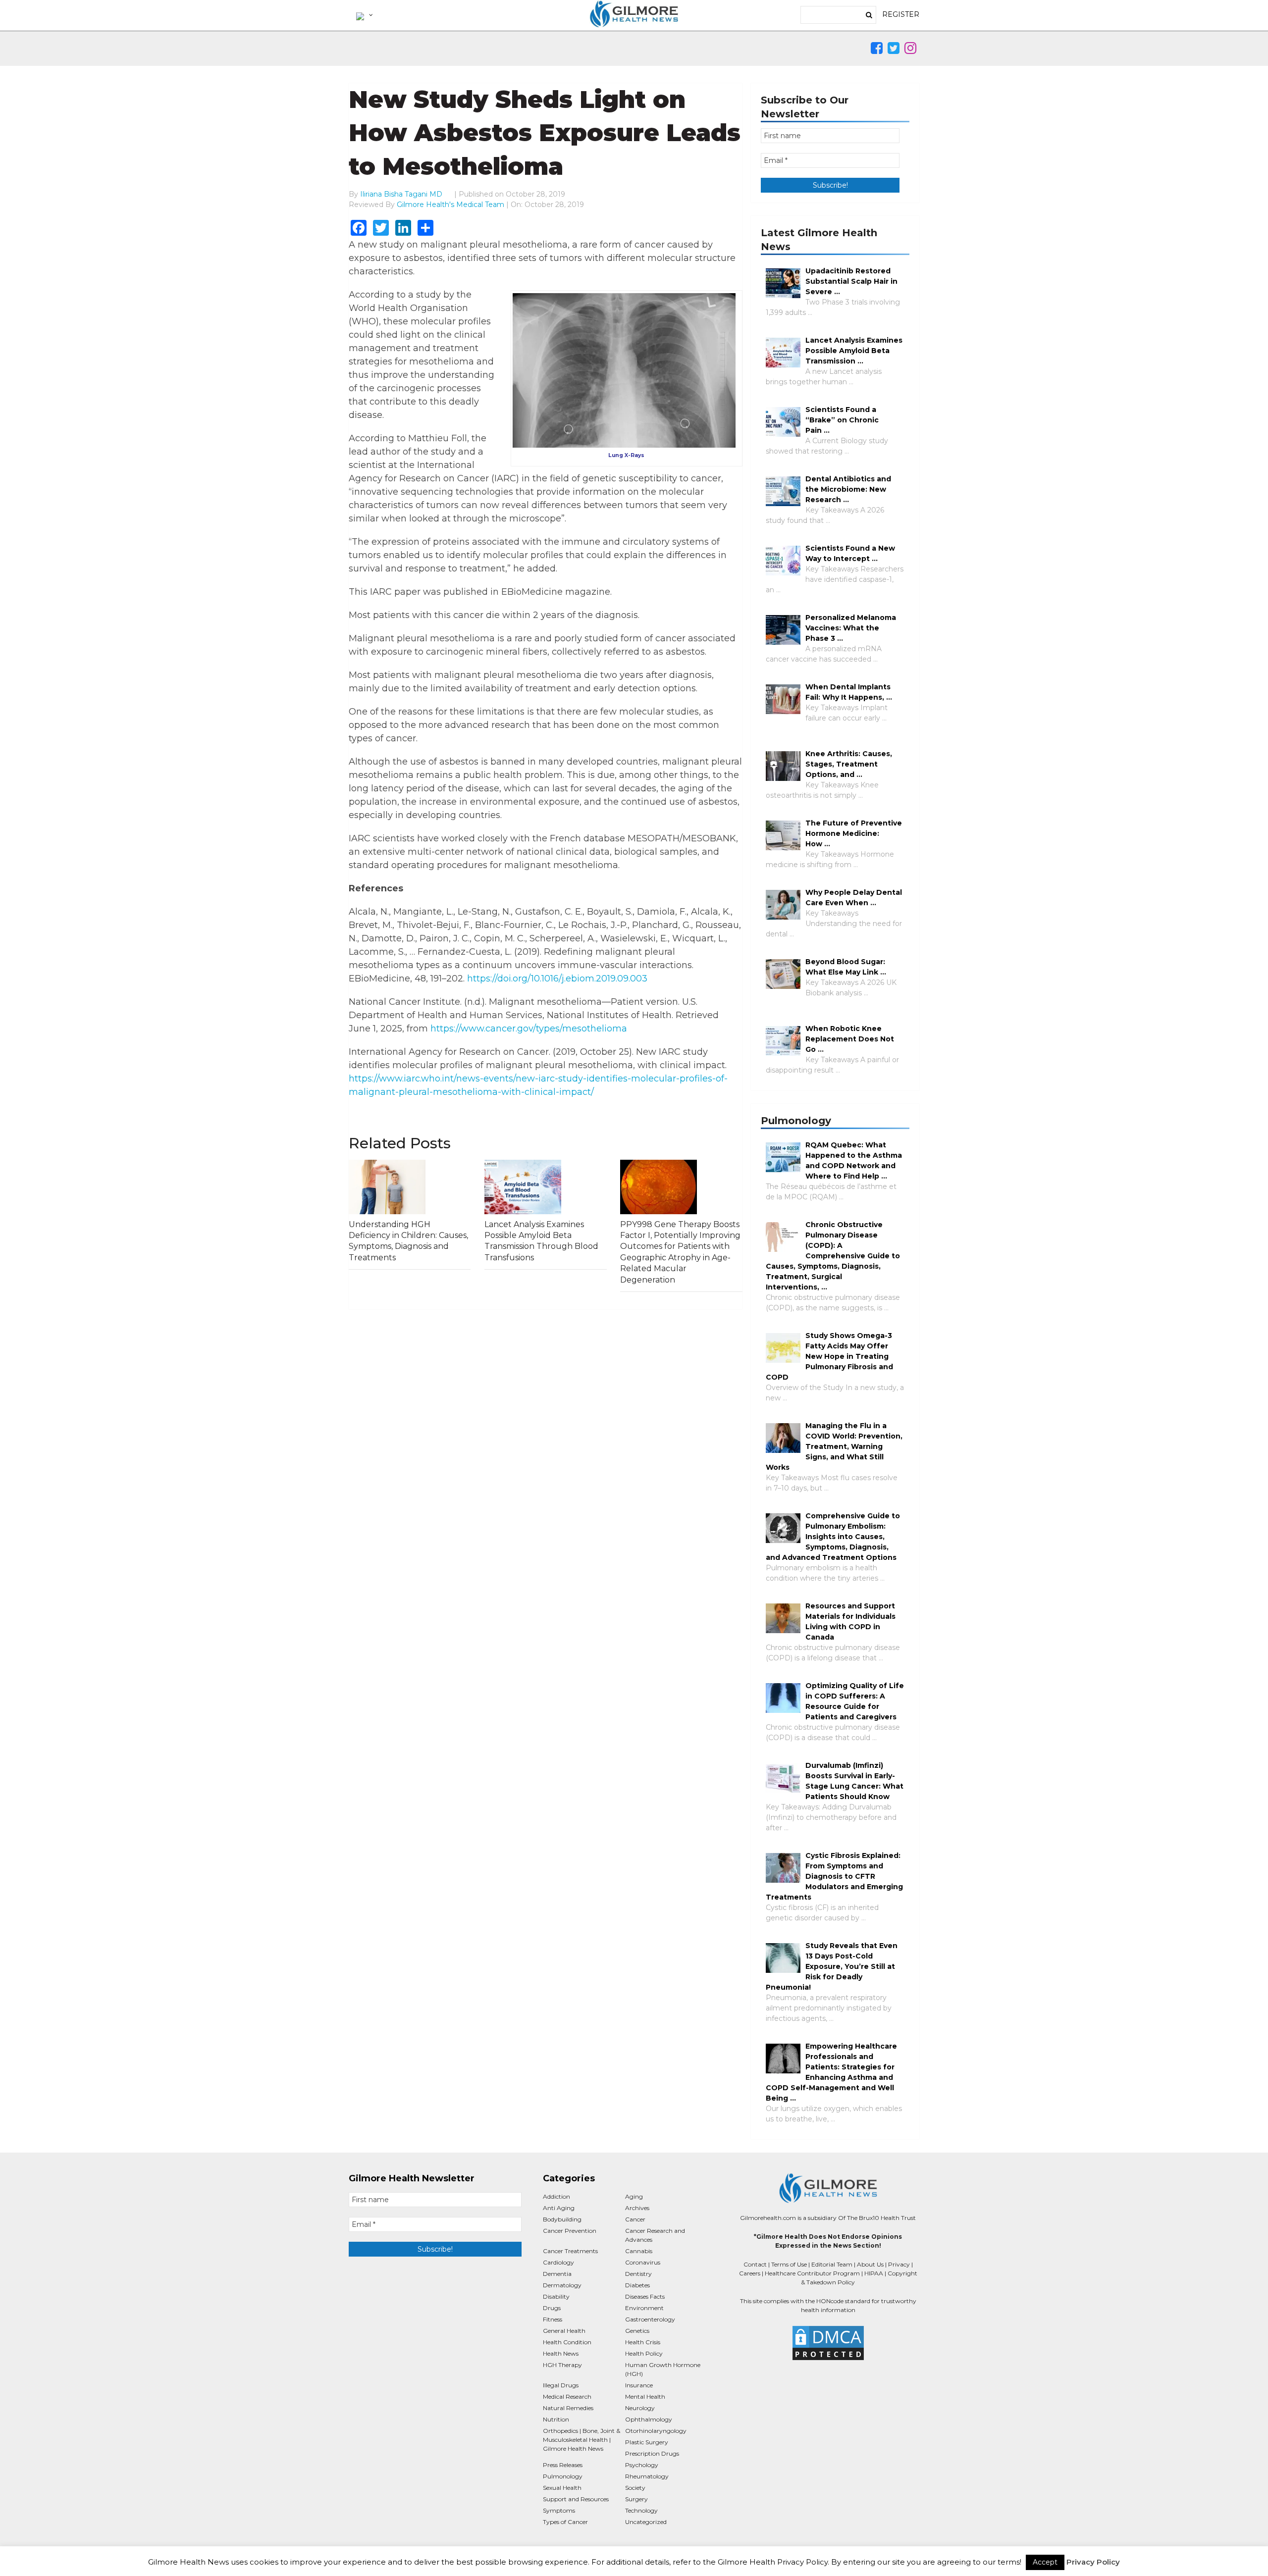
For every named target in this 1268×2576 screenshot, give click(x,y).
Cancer (635, 2219)
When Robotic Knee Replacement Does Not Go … (850, 1039)
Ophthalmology (649, 2419)
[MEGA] (364, 15)
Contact (755, 2264)
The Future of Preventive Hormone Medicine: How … (854, 833)
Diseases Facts (645, 2296)
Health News (561, 2353)
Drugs (552, 2308)
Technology (641, 2510)
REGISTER (901, 14)
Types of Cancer (565, 2522)
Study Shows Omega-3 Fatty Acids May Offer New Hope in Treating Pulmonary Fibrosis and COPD (829, 1356)
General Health (564, 2331)
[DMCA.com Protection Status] (828, 2343)
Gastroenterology (650, 2319)
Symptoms (559, 2510)
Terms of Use (789, 2264)
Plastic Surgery (647, 2442)
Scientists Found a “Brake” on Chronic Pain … (842, 420)
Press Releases (563, 2465)
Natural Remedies (568, 2408)
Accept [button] (1045, 2562)
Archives (637, 2208)
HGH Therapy (562, 2365)
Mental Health (645, 2396)
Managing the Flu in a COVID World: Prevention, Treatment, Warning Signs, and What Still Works (834, 1446)
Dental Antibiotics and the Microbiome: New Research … (848, 489)
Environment (644, 2308)
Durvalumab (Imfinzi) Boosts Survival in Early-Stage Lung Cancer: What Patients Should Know (854, 1781)
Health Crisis (643, 2342)
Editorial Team (832, 2264)
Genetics (637, 2331)
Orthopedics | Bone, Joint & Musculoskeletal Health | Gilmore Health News (581, 2440)
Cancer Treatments (570, 2251)
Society (635, 2488)
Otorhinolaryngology (656, 2431)
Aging (634, 2196)
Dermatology (562, 2285)
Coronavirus (643, 2262)
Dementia (557, 2274)
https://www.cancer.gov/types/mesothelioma (529, 1029)
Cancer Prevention (570, 2231)
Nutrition (556, 2419)
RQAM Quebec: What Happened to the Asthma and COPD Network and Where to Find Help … (854, 1160)
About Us (870, 2264)
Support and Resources (576, 2499)
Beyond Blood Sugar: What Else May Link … (846, 967)
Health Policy (644, 2353)
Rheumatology (647, 2476)
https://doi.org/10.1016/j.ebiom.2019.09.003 (557, 979)
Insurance (639, 2385)
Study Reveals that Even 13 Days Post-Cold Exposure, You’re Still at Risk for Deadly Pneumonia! (832, 1966)
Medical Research (567, 2396)
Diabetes (637, 2285)
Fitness (553, 2319)
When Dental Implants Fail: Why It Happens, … (849, 692)
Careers (750, 2273)
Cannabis (639, 2251)
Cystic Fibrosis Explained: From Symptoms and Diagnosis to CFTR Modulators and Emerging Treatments (834, 1876)
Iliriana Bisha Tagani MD (401, 194)
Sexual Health (562, 2488)
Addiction (556, 2196)
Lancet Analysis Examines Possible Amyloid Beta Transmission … (854, 351)
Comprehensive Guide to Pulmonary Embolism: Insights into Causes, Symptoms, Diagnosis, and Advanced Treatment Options (833, 1537)
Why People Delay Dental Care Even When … (854, 898)
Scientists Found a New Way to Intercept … (850, 553)
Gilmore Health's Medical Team (450, 205)
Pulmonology (563, 2476)
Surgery (636, 2499)
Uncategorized (646, 2522)
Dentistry (638, 2274)
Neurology (640, 2408)
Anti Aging (559, 2208)
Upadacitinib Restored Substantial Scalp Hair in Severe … (851, 281)
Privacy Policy (1093, 2562)
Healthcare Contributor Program (812, 2273)
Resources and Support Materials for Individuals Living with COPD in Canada (850, 1622)
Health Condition (567, 2342)
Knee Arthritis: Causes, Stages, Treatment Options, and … (849, 764)
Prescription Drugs (652, 2453)
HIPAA (874, 2273)
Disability (556, 2296)
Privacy (899, 2264)
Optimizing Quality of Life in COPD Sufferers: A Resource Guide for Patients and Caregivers (855, 1701)
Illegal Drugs (561, 2385)
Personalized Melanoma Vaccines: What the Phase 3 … (851, 628)
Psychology (642, 2465)
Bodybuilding (562, 2219)
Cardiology (558, 2262)
